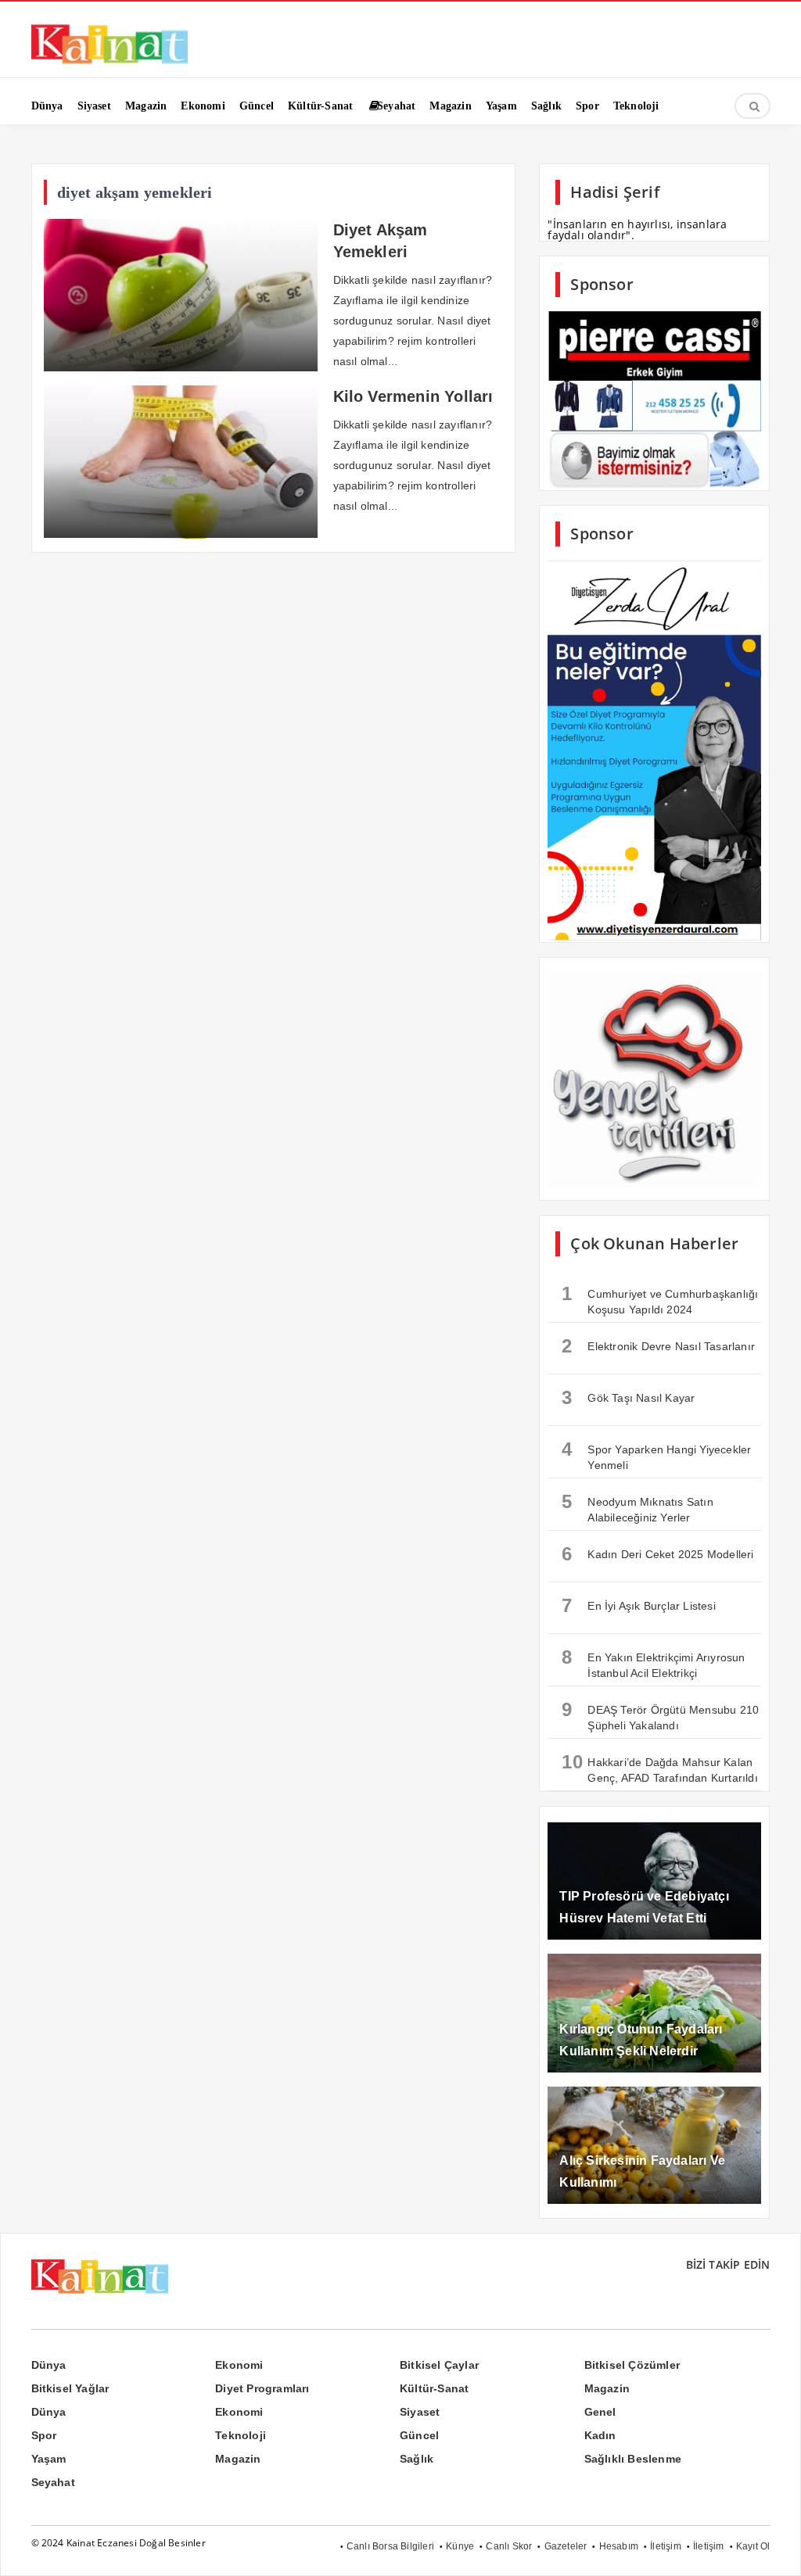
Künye (460, 2546)
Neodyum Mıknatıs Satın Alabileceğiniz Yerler (637, 1507)
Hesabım (619, 2546)
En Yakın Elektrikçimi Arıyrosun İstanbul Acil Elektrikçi (653, 1663)
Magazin (607, 2388)
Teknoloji (241, 2435)
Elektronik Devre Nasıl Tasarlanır (658, 1346)
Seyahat (53, 2482)
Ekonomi (239, 2365)
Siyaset (420, 2412)
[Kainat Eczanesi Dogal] (110, 63)
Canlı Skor (509, 2546)
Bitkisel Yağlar (70, 2388)
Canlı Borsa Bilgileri (390, 2546)
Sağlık (417, 2459)
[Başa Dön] (774, 2549)
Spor (44, 2435)
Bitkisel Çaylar (439, 2365)
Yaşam (49, 2459)
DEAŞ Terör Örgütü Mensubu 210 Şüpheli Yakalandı (660, 1715)
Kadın (600, 2435)
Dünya (49, 2365)
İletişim (666, 2546)
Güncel (419, 2435)
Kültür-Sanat (434, 2388)
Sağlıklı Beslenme (633, 2459)
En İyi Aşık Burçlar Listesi (638, 1605)
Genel (600, 2412)
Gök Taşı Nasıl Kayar (628, 1397)
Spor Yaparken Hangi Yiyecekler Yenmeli (656, 1455)
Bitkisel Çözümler (632, 2365)
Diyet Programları (262, 2388)
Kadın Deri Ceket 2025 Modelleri (657, 1554)
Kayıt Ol (753, 2546)
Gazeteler (566, 2546)
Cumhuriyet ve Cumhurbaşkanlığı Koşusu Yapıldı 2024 (660, 1299)
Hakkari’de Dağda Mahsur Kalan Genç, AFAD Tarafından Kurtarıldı (659, 1768)
